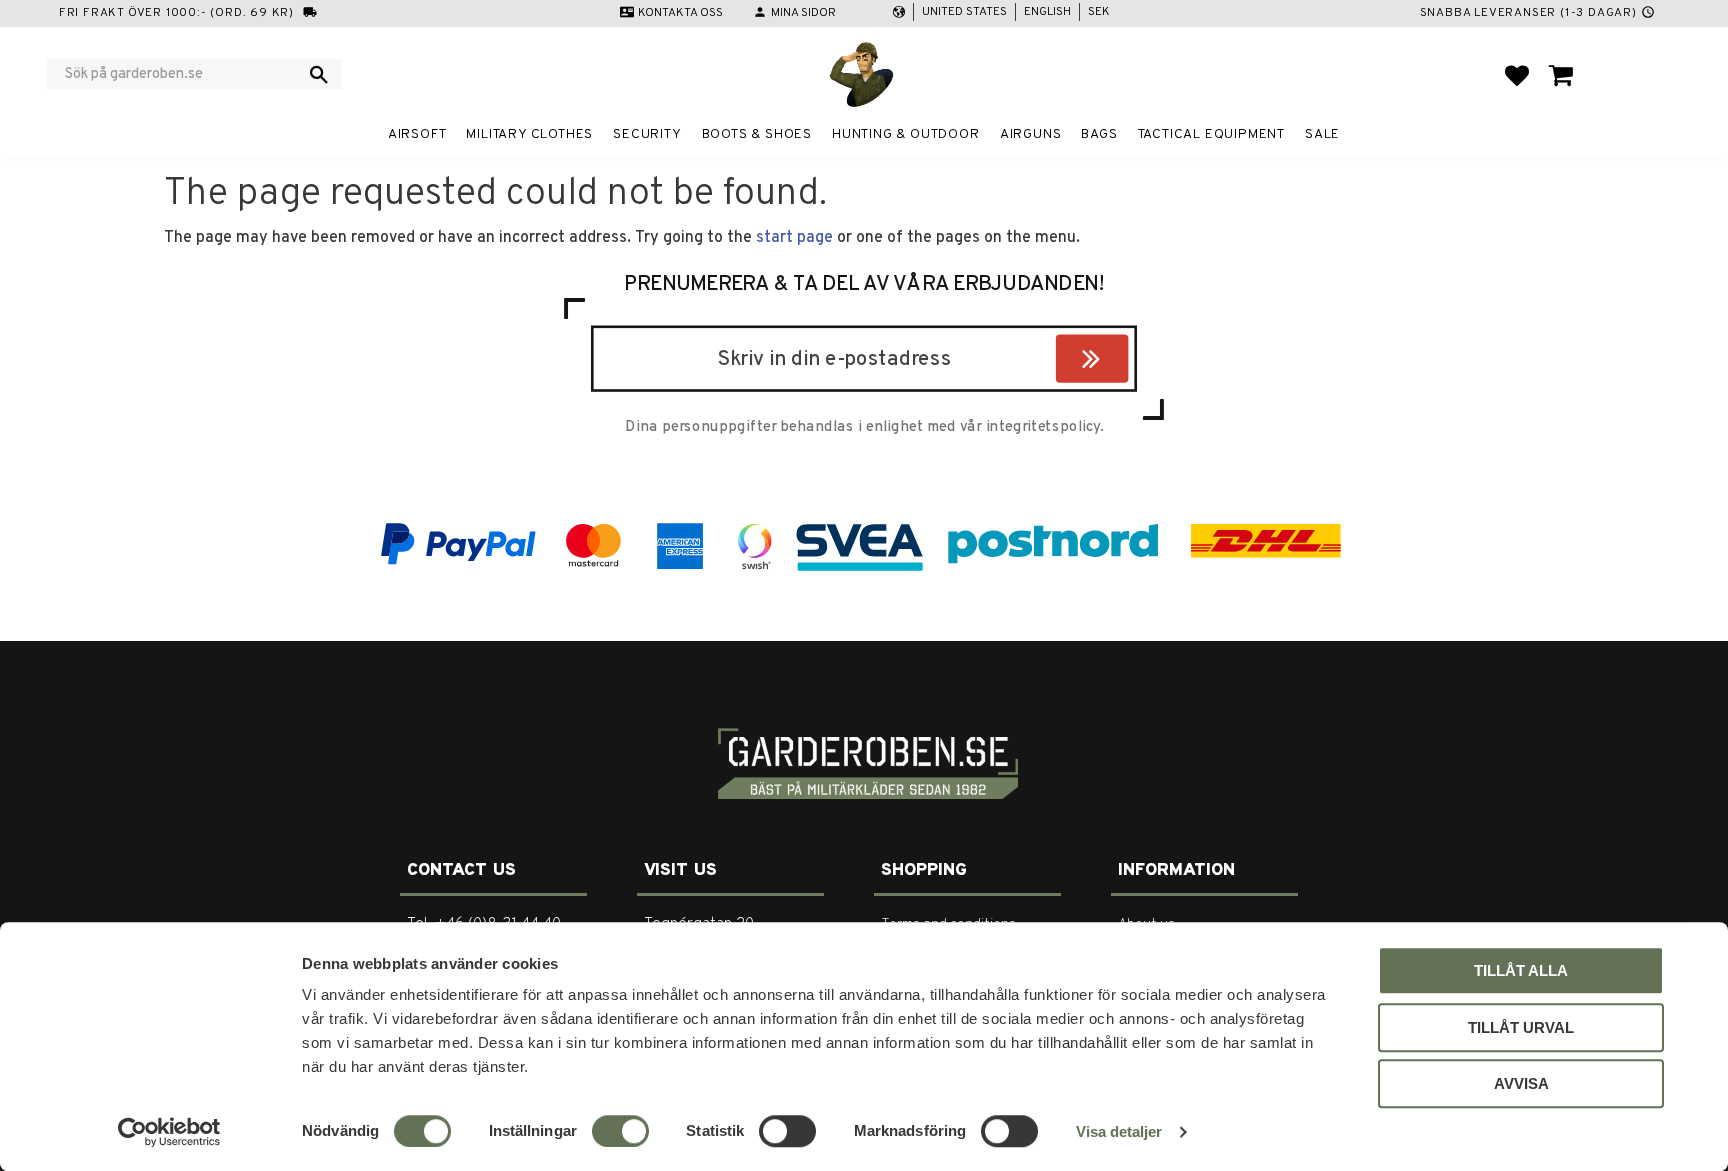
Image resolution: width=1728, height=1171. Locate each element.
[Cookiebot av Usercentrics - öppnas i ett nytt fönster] (169, 1132)
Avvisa (1521, 1083)
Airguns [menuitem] (1031, 134)
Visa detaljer (1119, 1131)
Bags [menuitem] (1099, 134)
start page (794, 238)
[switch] (620, 1131)
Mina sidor (803, 13)
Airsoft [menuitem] (417, 134)
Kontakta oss (680, 13)
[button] (1517, 75)
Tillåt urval (1521, 1027)
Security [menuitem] (647, 134)
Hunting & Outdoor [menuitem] (906, 134)
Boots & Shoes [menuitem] (757, 134)
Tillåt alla (1521, 970)
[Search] (319, 74)
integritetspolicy (1043, 428)
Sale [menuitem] (1322, 134)
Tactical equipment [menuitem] (1211, 134)
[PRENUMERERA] (1123, 363)
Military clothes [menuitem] (529, 134)
